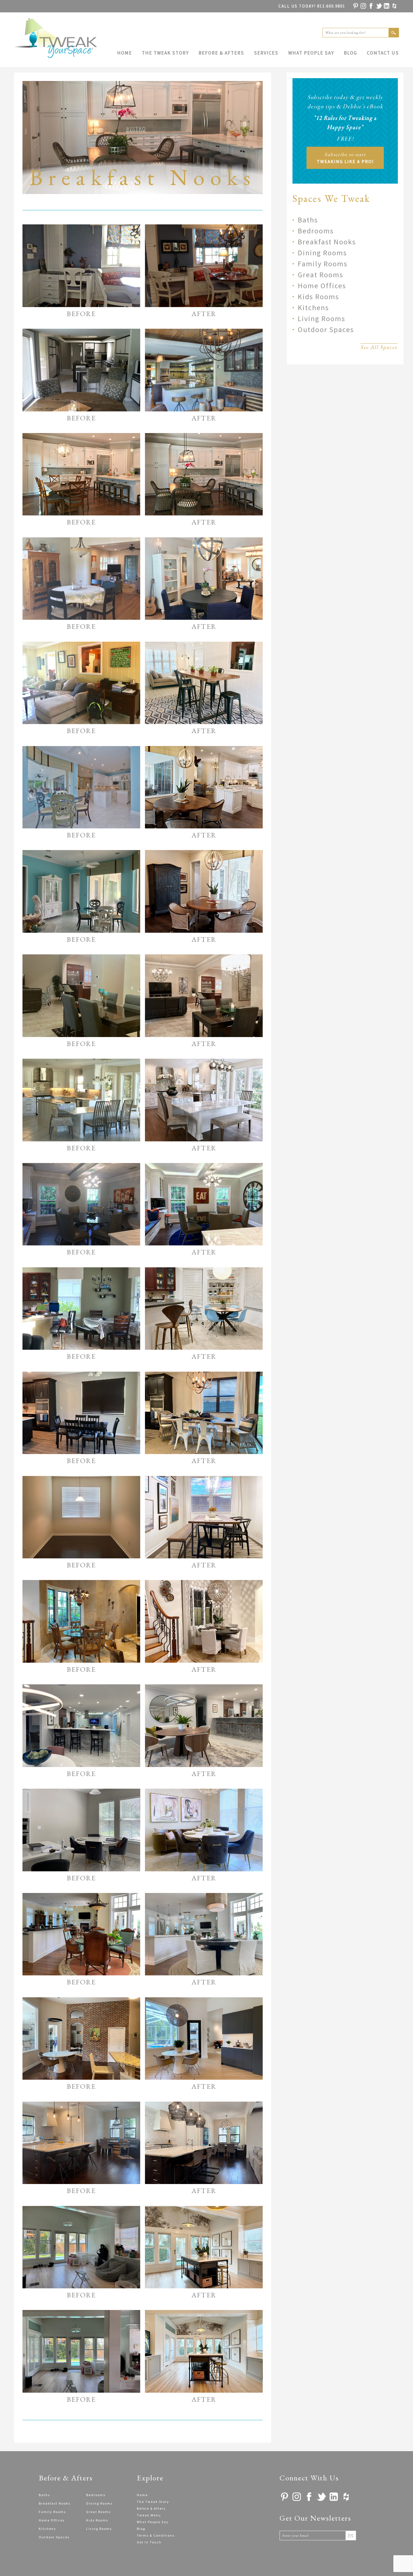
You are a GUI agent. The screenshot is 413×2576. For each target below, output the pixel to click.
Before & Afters (221, 53)
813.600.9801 (312, 6)
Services (266, 53)
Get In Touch (149, 2542)
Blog (350, 53)
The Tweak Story (165, 53)
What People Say (311, 53)
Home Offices (322, 286)
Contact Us (383, 53)
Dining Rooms (322, 253)
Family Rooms (323, 264)
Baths (308, 220)
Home (125, 53)
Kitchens (313, 307)
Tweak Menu (149, 2515)
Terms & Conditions (156, 2535)
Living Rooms (322, 318)
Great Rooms (321, 275)
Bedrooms (316, 231)
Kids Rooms (318, 297)
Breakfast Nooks (327, 242)
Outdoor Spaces (326, 329)
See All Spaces (379, 347)
